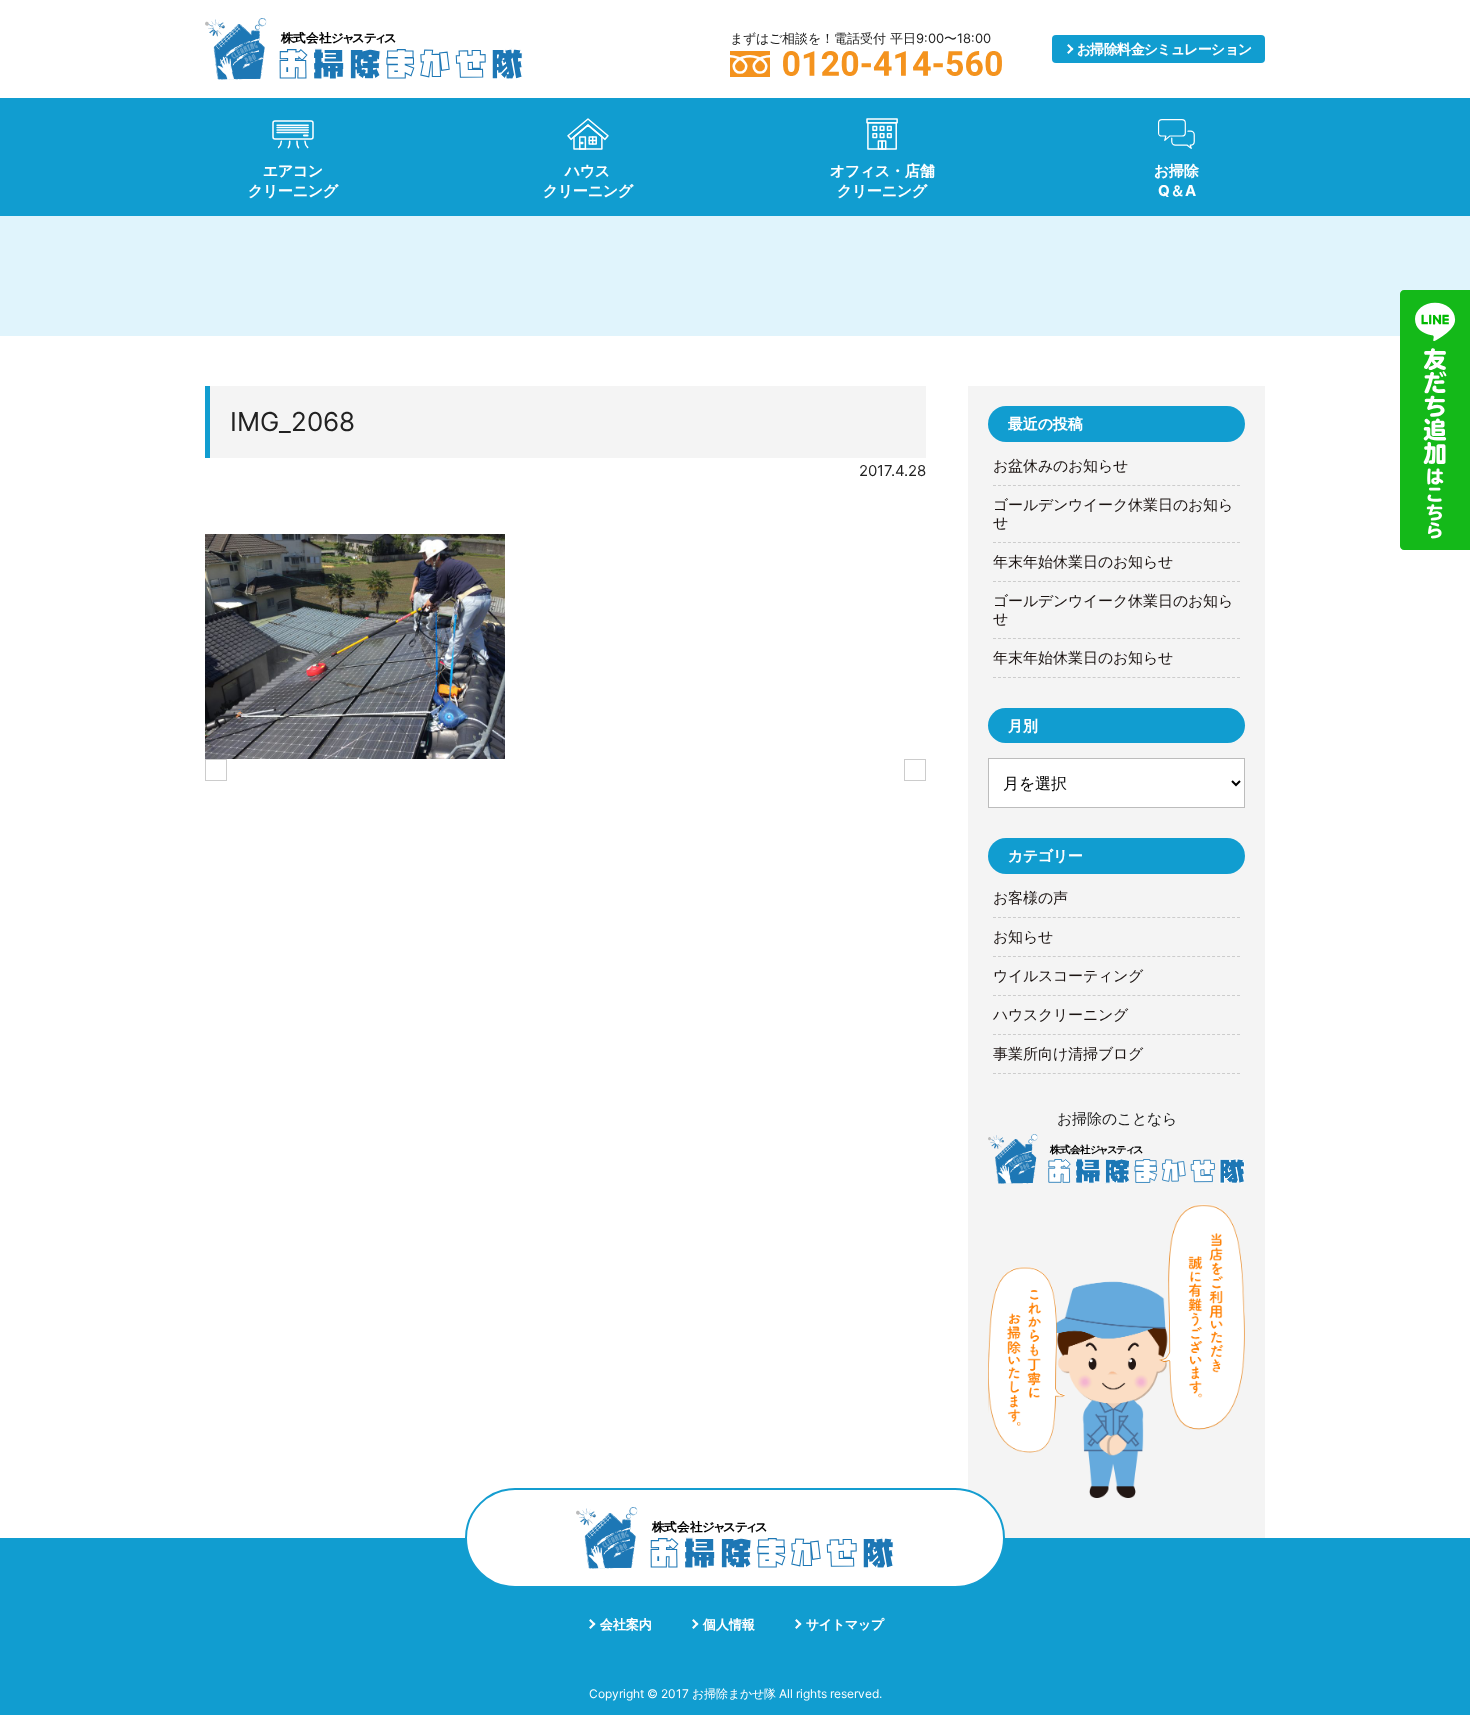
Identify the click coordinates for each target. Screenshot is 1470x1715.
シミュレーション (1164, 48)
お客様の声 (1030, 898)
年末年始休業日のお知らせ (1083, 562)
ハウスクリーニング (1060, 1015)
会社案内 (626, 1624)
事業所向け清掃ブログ (1068, 1054)
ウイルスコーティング (1068, 976)
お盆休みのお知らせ (1060, 466)
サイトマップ (845, 1624)
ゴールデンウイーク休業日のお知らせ (1113, 514)
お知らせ (1023, 937)
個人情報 (729, 1624)
